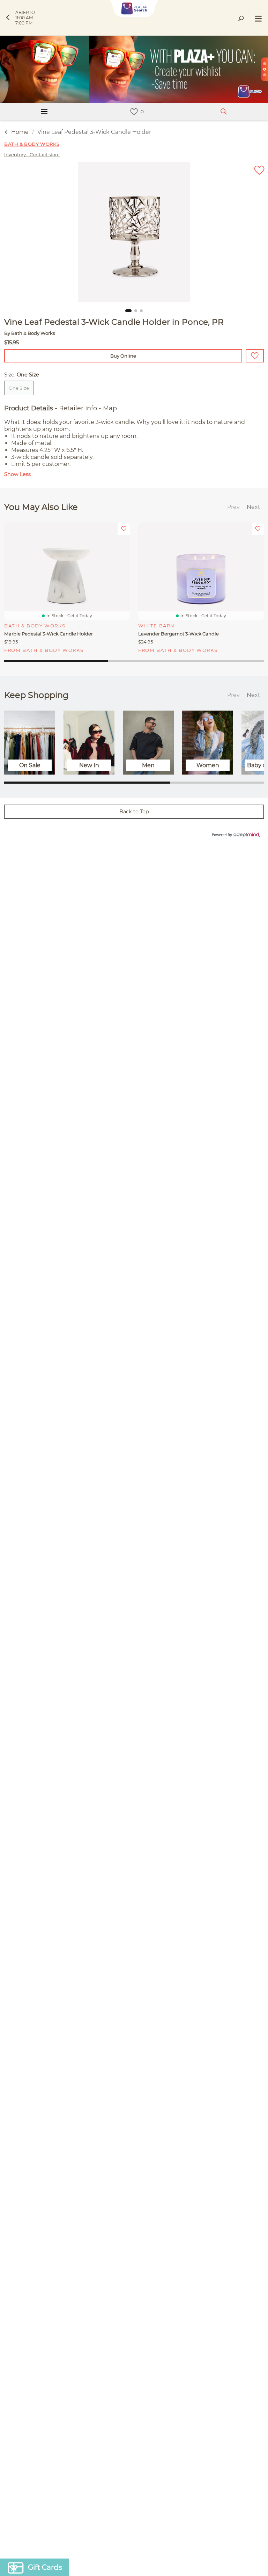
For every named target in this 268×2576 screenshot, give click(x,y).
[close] (256, 1196)
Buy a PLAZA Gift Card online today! (193, 1339)
